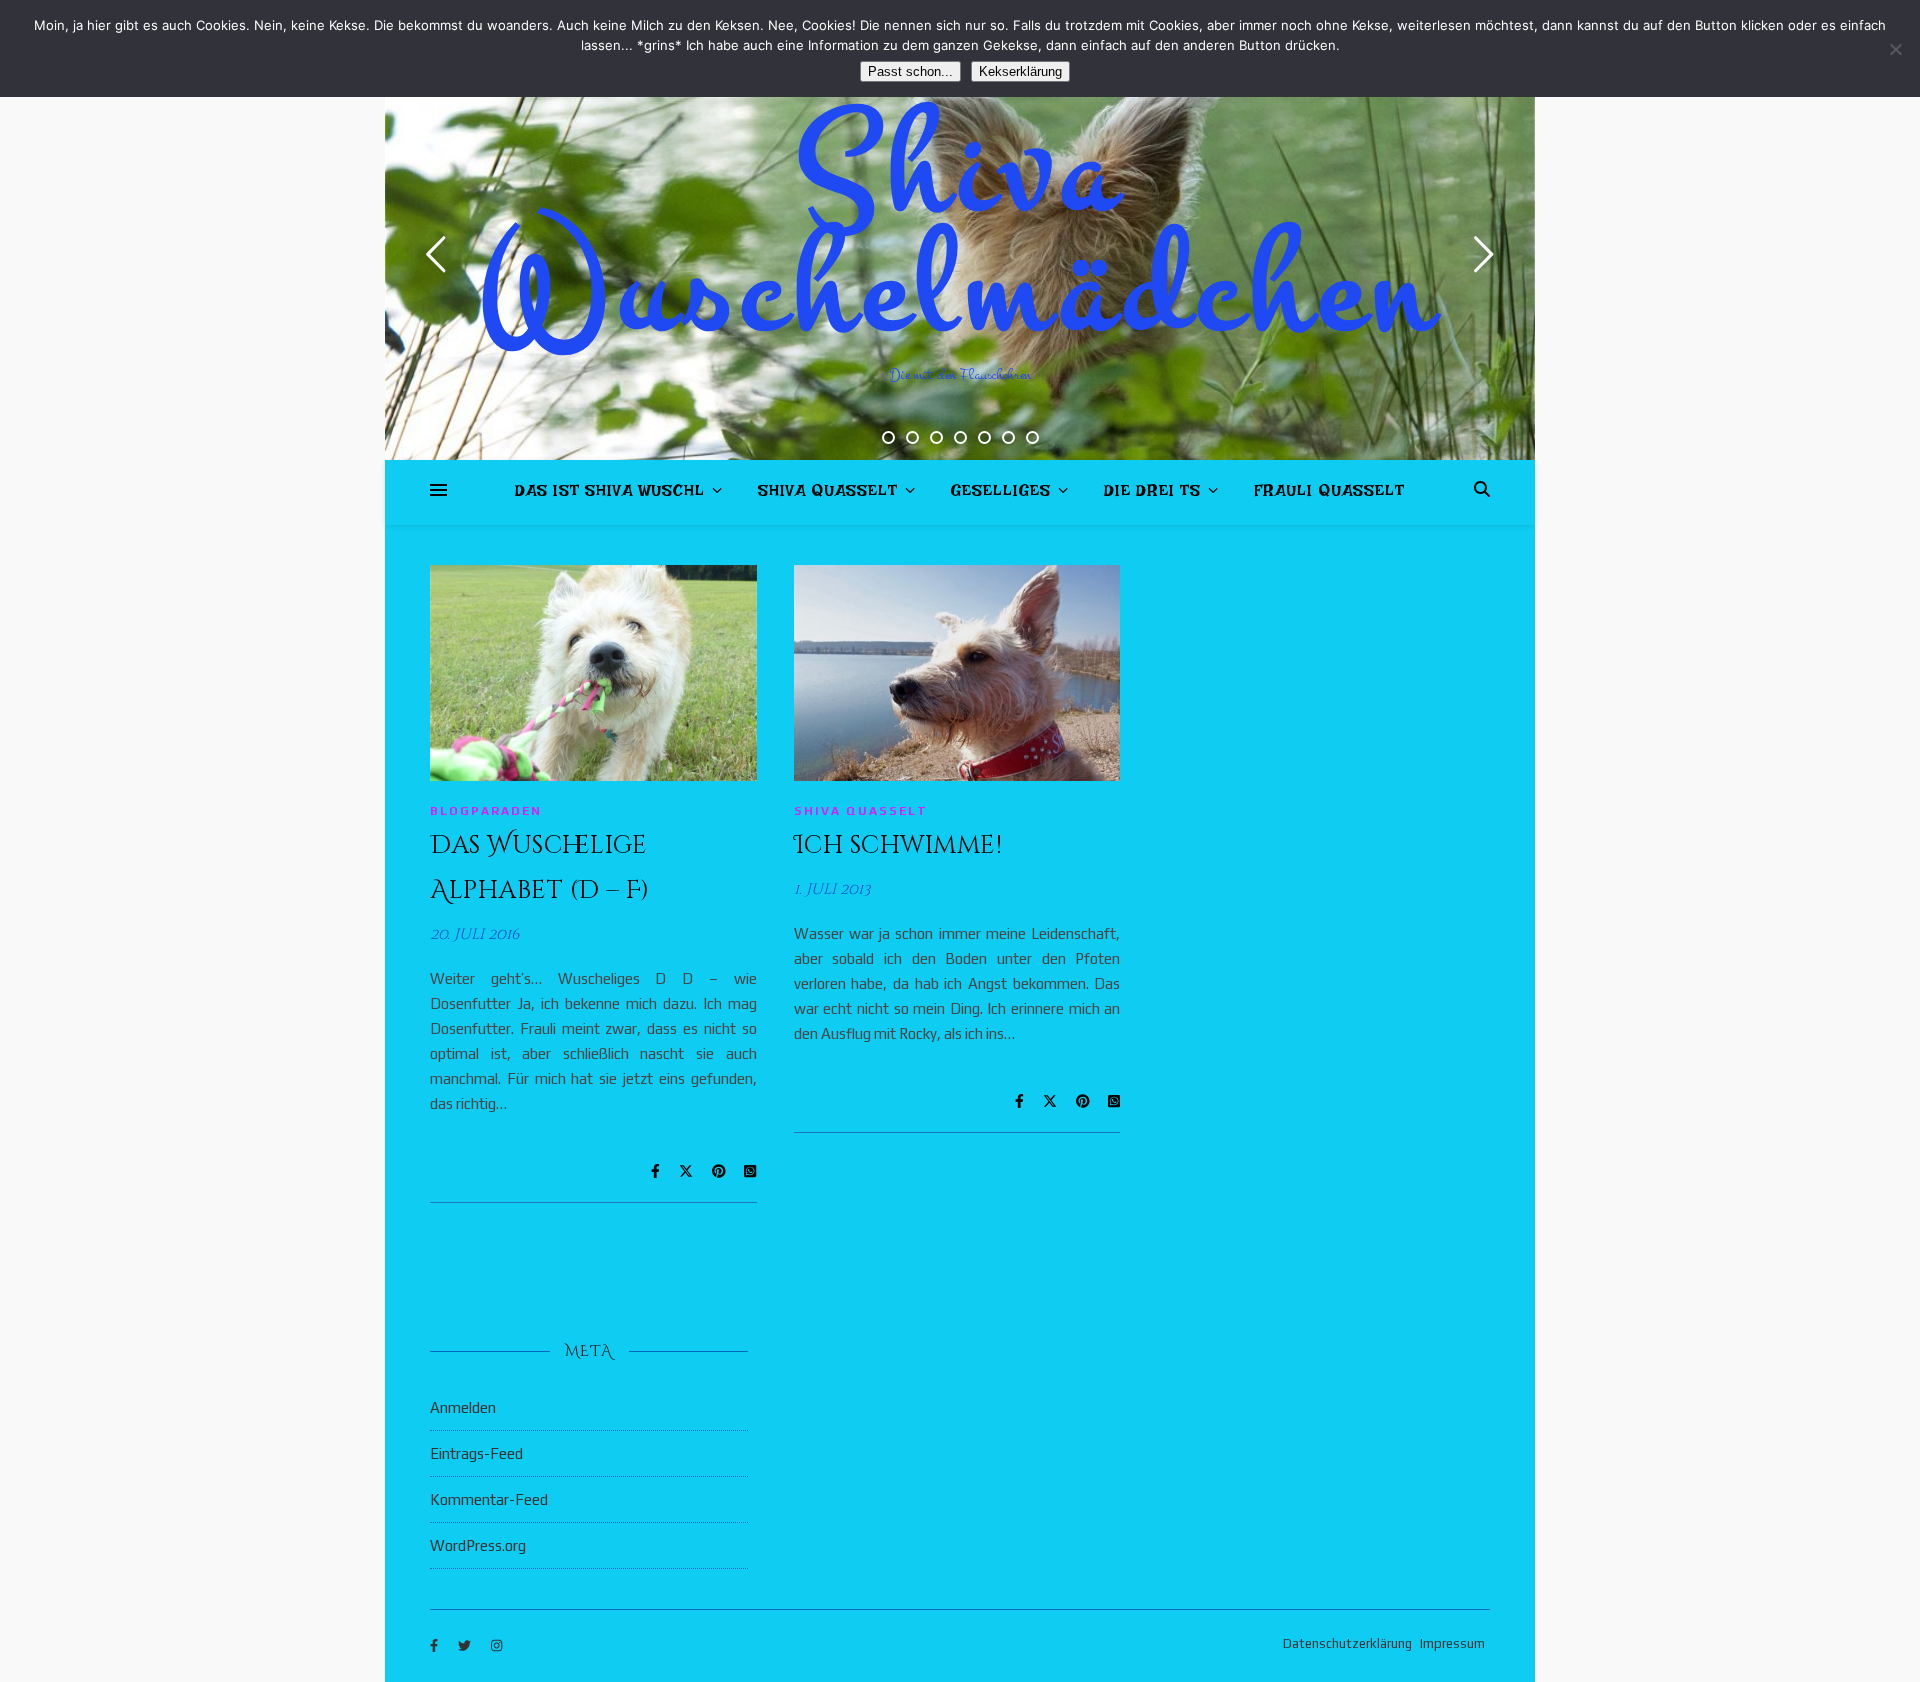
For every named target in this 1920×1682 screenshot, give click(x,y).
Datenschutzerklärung (1347, 1643)
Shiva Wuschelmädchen (960, 230)
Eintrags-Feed (476, 1453)
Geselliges (1001, 494)
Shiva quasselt (828, 494)
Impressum (1452, 1643)
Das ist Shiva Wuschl (610, 494)
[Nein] (1895, 49)
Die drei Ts (1152, 494)
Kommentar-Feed (489, 1499)
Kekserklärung (1020, 71)
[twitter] (466, 1646)
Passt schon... (910, 71)
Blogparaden (486, 811)
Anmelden (463, 1407)
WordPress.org (478, 1545)
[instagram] (496, 1646)
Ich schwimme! (898, 845)
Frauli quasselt (1329, 494)
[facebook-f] (435, 1646)
